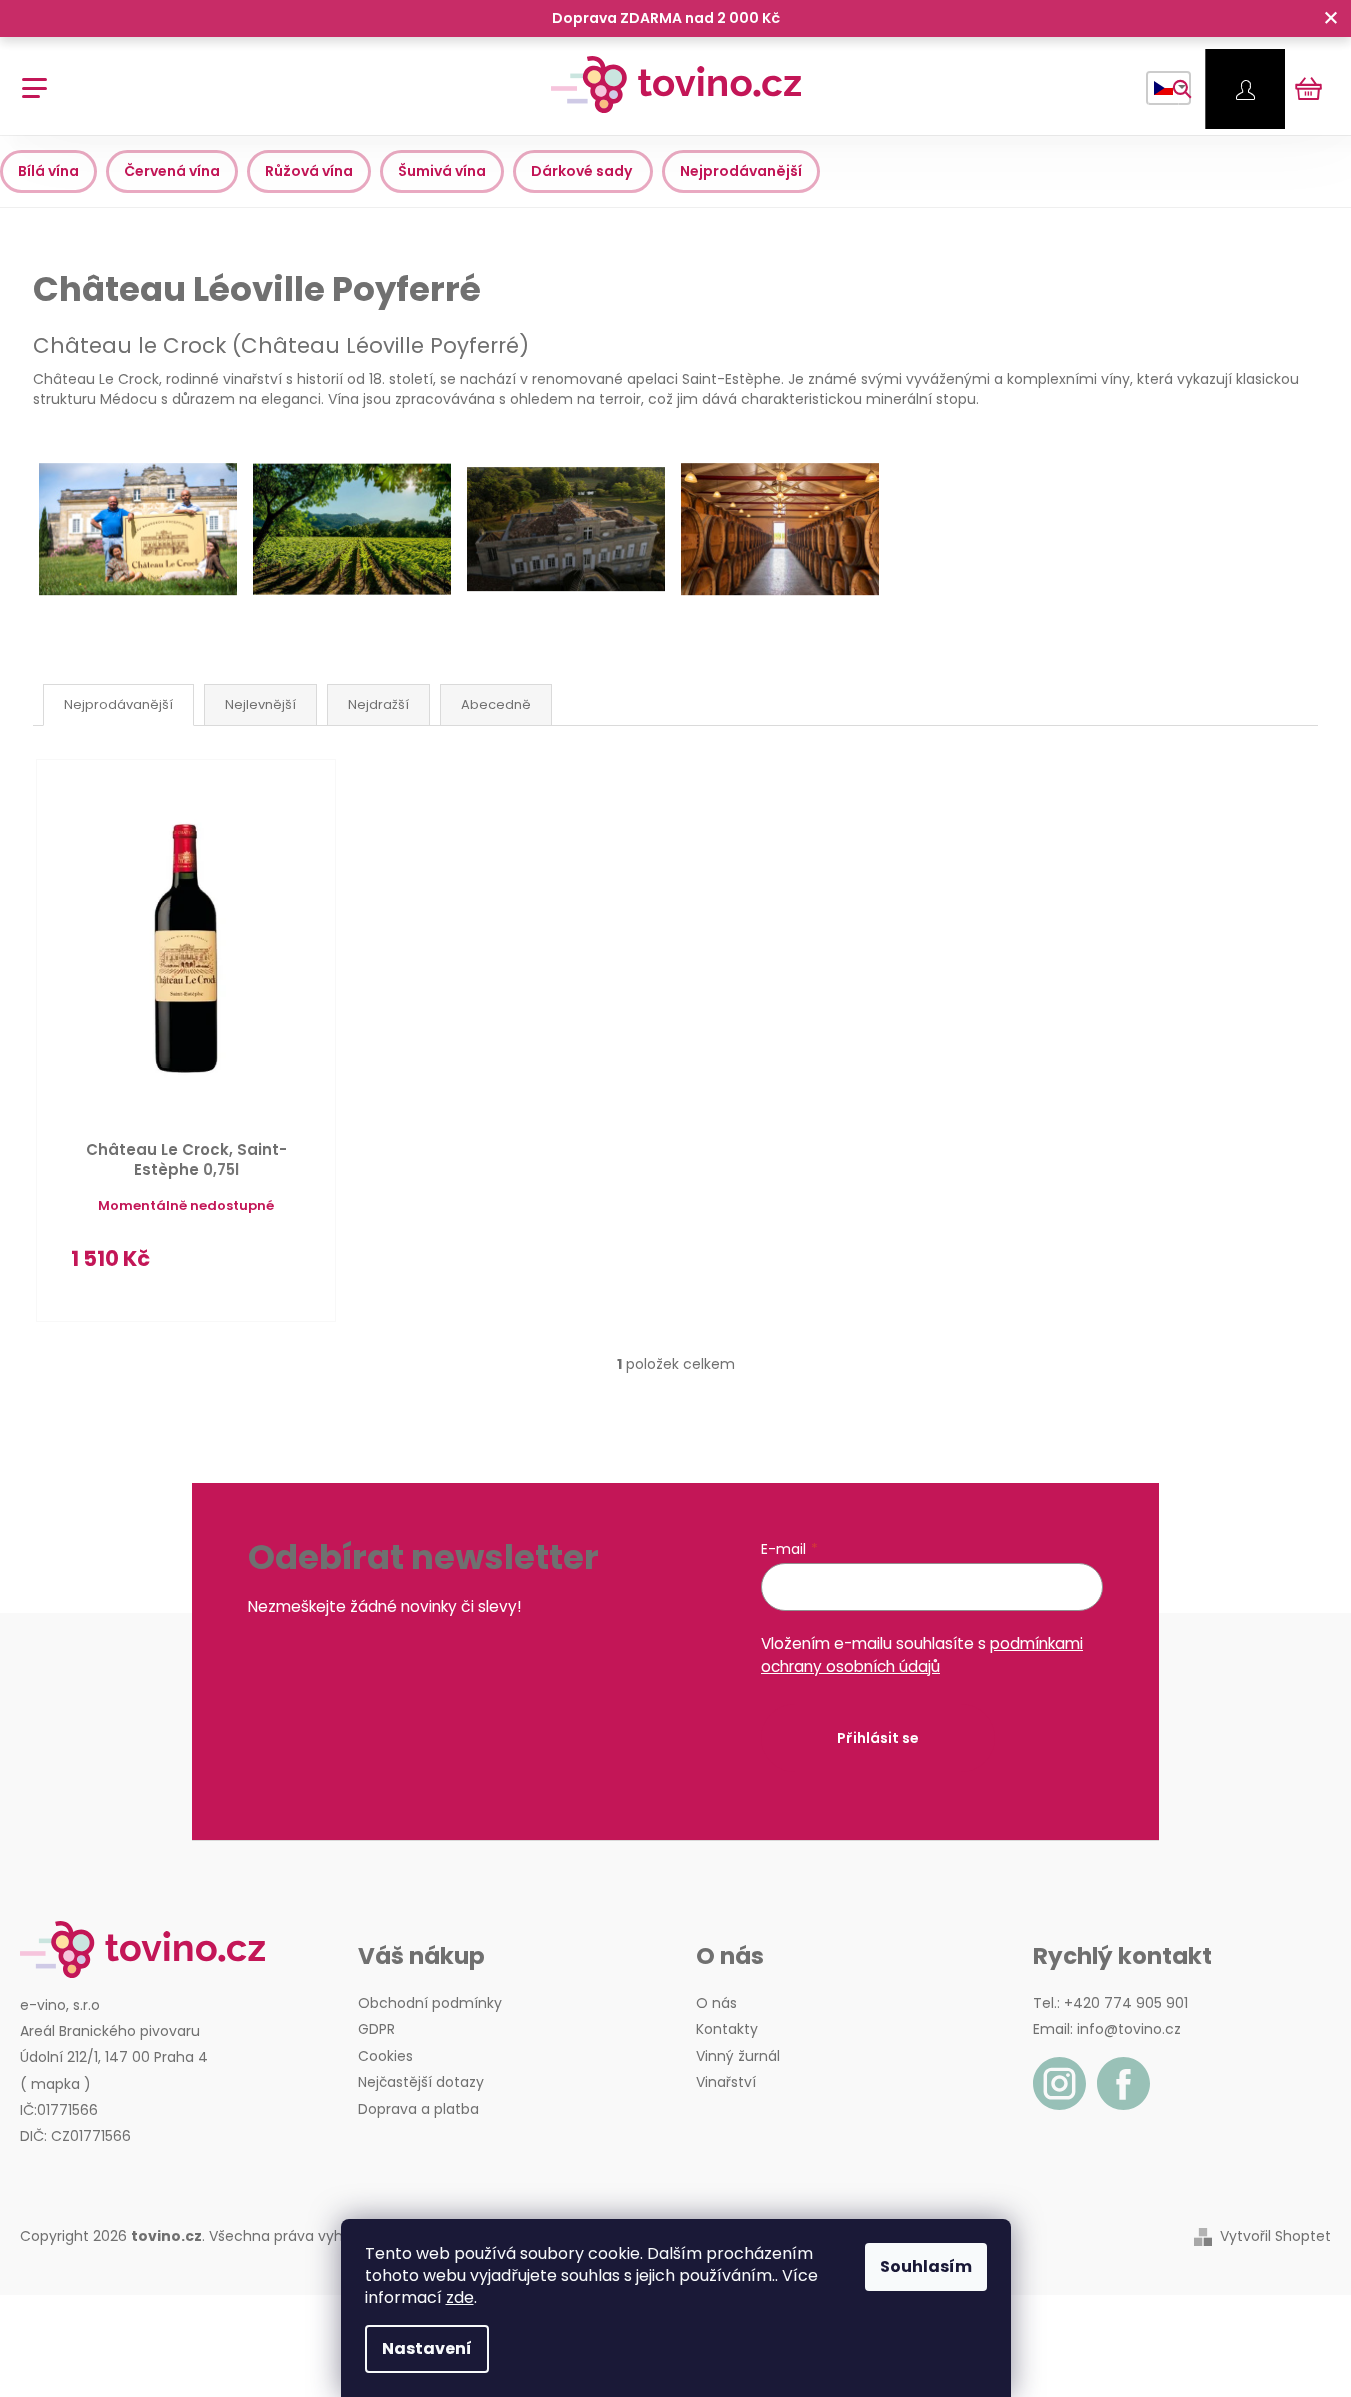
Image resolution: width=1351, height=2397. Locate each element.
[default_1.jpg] (352, 495)
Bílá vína (48, 171)
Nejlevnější (260, 704)
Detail (255, 1268)
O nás (716, 2003)
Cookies (385, 2056)
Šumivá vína (442, 171)
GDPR (376, 2029)
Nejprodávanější (741, 171)
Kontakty (727, 2029)
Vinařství (726, 2082)
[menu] (27, 77)
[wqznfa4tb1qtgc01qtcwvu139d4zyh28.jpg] (780, 495)
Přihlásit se (878, 1738)
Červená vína (172, 171)
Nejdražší (378, 704)
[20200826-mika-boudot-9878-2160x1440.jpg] (138, 495)
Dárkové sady (583, 171)
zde (460, 2297)
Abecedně (496, 704)
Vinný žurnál (738, 2056)
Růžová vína (309, 171)
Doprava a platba (418, 2109)
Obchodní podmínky (430, 2003)
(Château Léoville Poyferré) (281, 345)
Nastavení (427, 2348)
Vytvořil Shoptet (1275, 2236)
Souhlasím (926, 2266)
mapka (55, 2084)
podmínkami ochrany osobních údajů (922, 1654)
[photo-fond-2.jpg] (566, 491)
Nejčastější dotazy (421, 2082)
